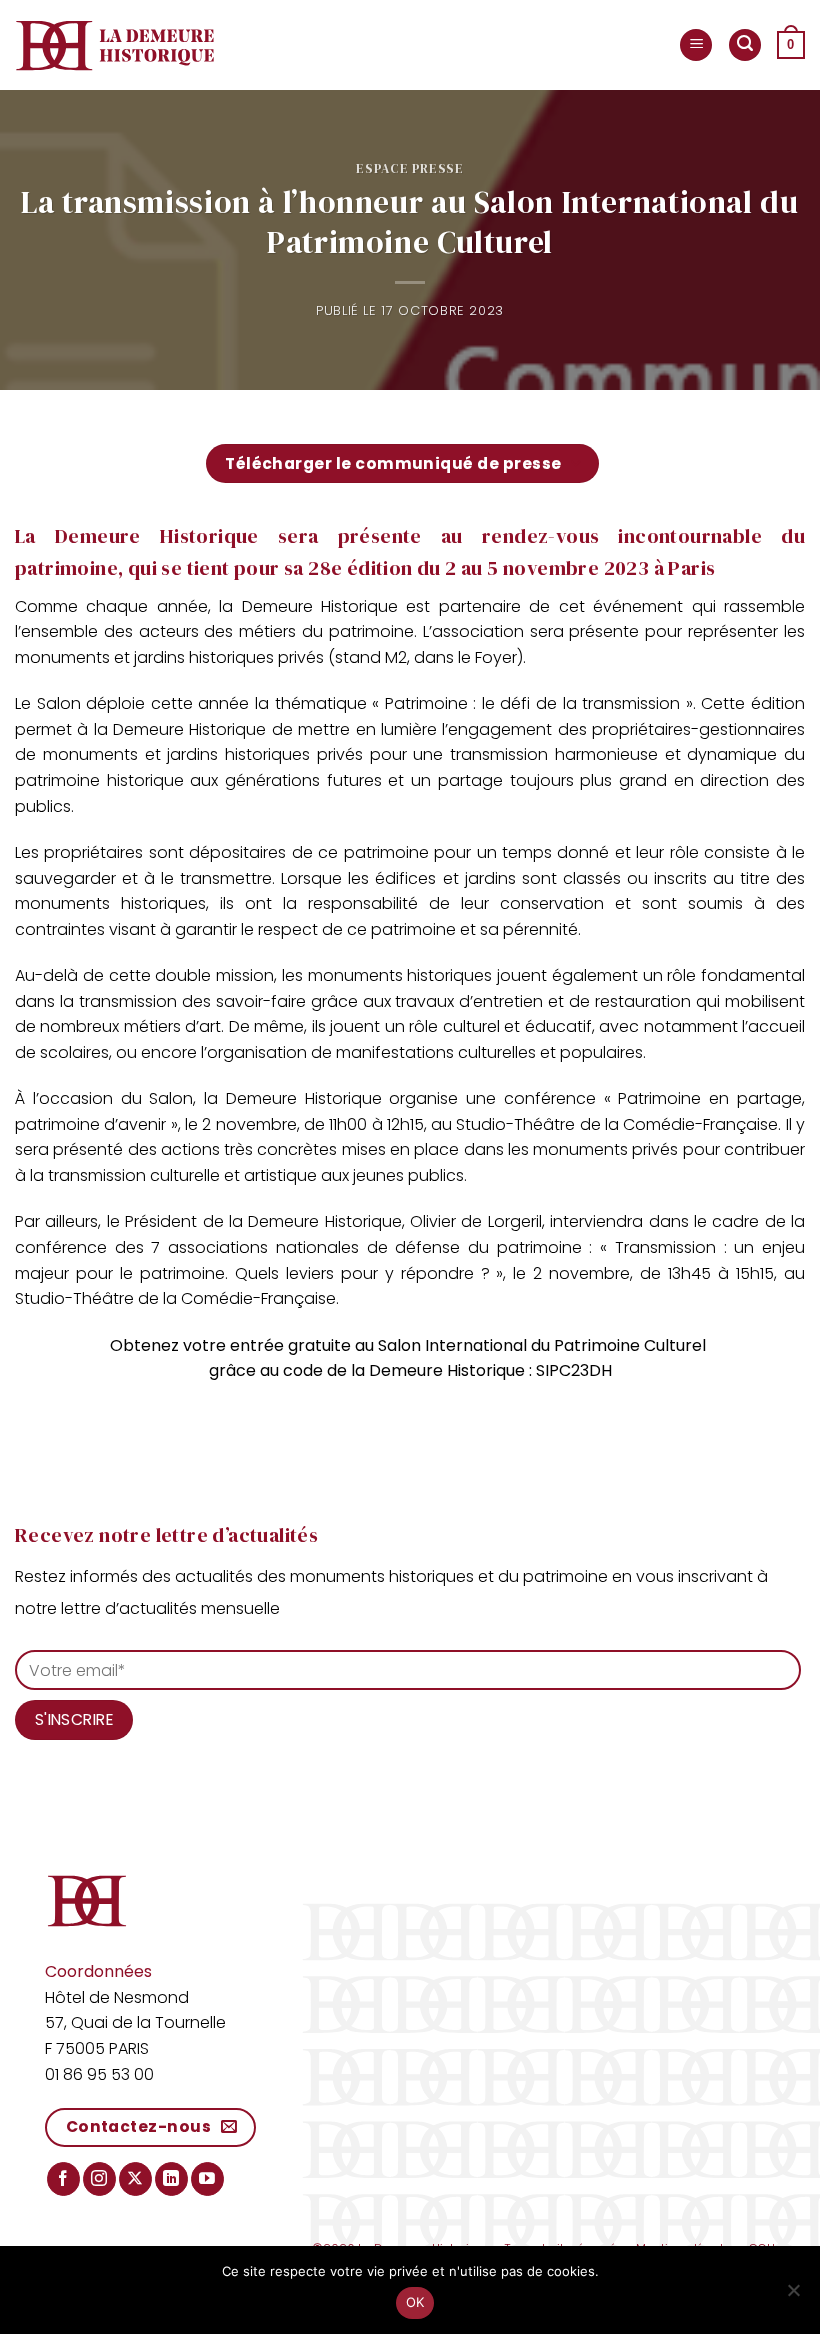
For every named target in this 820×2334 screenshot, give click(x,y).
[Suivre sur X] (135, 2179)
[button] (696, 45)
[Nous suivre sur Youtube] (207, 2179)
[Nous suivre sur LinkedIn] (171, 2179)
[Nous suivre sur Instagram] (99, 2179)
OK (415, 2302)
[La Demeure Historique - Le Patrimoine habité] (115, 45)
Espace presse (409, 168)
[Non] (793, 2296)
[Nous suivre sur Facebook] (63, 2179)
